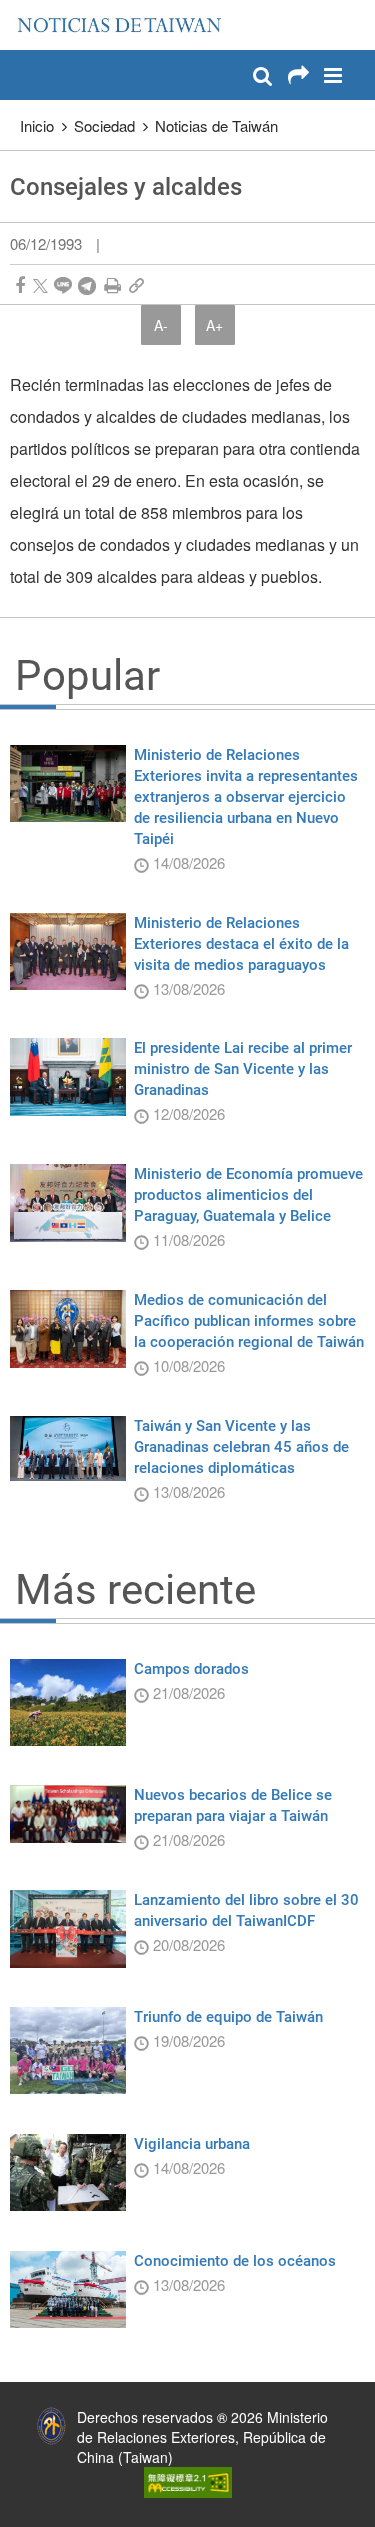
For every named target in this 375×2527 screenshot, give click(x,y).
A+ (214, 325)
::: (21, 10)
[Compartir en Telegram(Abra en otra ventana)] (87, 285)
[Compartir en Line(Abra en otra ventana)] (63, 285)
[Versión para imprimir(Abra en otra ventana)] (112, 285)
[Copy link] (136, 285)
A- (161, 325)
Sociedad (104, 125)
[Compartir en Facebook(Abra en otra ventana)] (20, 285)
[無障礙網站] (188, 2481)
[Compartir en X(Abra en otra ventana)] (40, 285)
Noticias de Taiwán (216, 125)
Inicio (37, 125)
